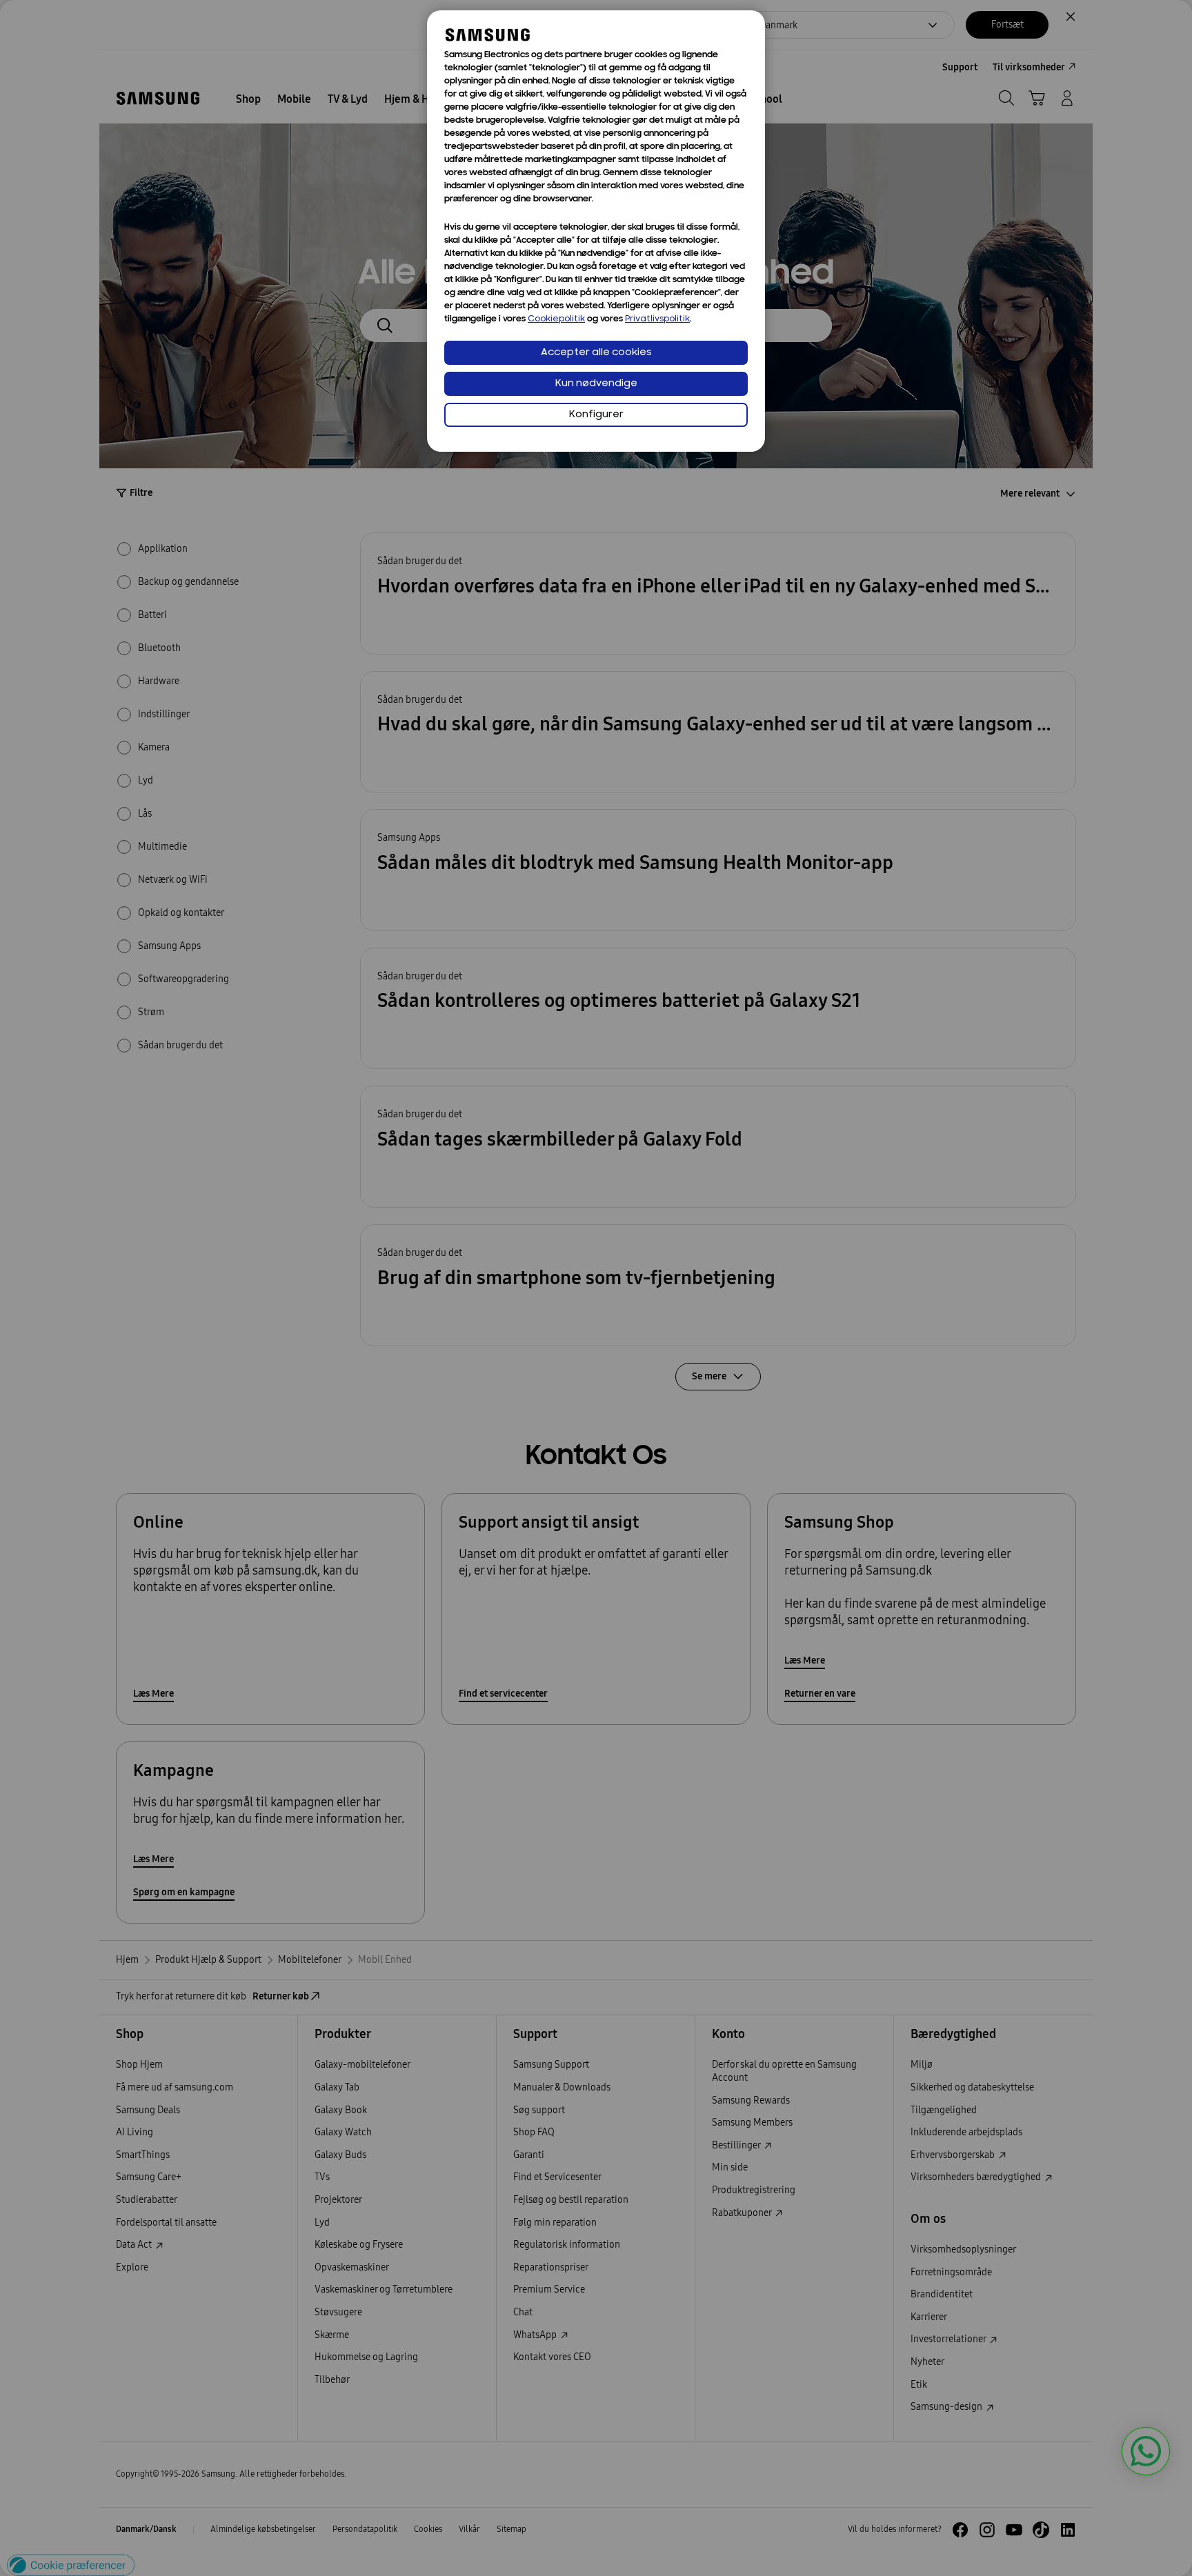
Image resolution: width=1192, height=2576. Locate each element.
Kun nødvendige (596, 384)
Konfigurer (596, 415)
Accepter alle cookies (596, 353)
